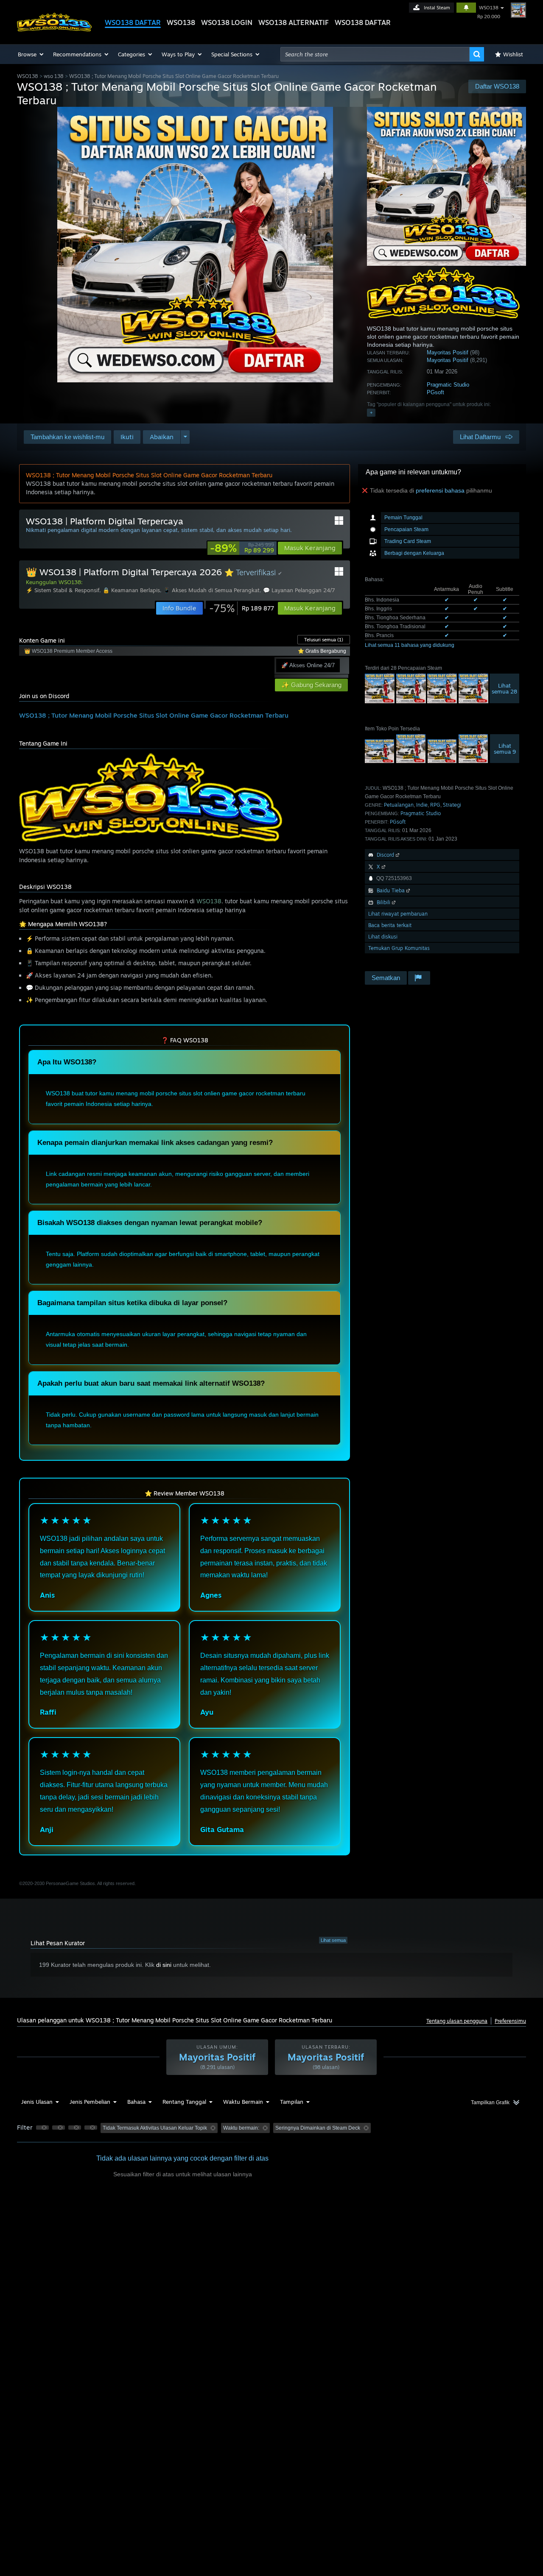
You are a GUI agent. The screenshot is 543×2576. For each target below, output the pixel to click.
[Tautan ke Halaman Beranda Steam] (54, 29)
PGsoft (435, 392)
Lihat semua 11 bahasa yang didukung (410, 645)
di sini (164, 1965)
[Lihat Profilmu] (518, 10)
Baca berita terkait (390, 925)
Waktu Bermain (243, 2102)
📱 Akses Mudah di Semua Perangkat (211, 590)
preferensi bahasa (440, 490)
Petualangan (399, 805)
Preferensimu (510, 2021)
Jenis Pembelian (90, 2102)
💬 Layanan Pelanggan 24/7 (299, 590)
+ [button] (371, 412)
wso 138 (54, 76)
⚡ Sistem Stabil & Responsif (63, 590)
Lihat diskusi (383, 937)
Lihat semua (333, 1940)
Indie (422, 805)
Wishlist (513, 54)
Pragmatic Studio (448, 385)
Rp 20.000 (489, 17)
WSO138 (181, 22)
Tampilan (292, 2102)
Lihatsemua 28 (504, 688)
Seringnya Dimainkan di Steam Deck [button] (318, 2128)
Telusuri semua (324, 640)
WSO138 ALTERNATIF (294, 22)
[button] (31, 54)
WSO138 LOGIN (227, 22)
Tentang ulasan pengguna (457, 2021)
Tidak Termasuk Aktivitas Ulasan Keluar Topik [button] (155, 2128)
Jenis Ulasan (37, 2102)
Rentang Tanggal (184, 2102)
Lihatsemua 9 (505, 749)
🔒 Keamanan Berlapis (131, 590)
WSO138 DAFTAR (133, 22)
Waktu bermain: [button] (241, 2128)
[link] (242, 548)
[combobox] (375, 54)
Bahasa (136, 2102)
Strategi (452, 805)
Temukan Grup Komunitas (399, 948)
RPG (435, 805)
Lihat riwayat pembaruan (398, 914)
